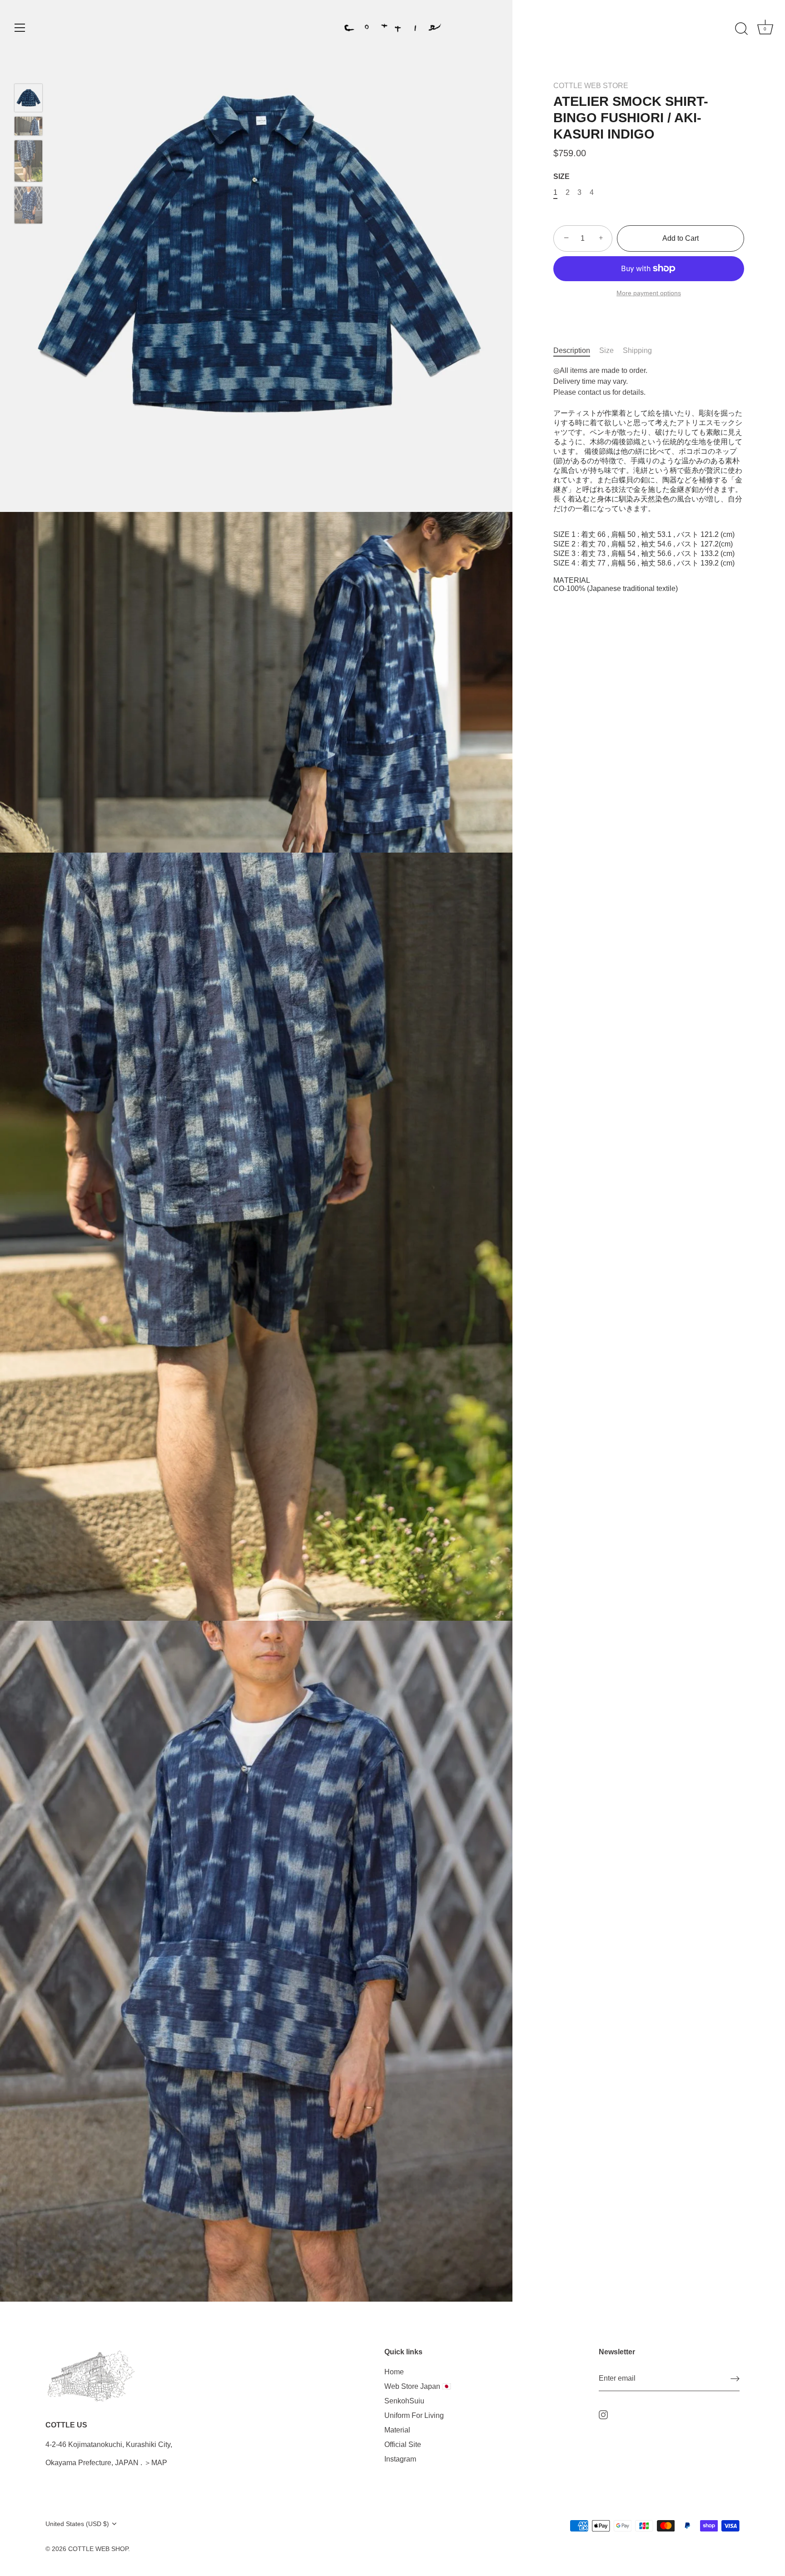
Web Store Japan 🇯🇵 (418, 2386)
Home (394, 2371)
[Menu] (20, 28)
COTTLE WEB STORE (591, 86)
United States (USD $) (77, 2524)
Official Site (403, 2444)
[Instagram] (603, 2415)
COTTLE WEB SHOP (98, 2549)
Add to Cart (681, 238)
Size (606, 350)
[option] (28, 99)
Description (572, 350)
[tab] (576, 351)
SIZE (561, 176)
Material (397, 2430)
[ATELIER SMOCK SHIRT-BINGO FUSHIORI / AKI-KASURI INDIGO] (28, 98)
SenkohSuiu (404, 2400)
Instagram (400, 2459)
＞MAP (156, 2463)
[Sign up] (735, 2379)
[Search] (741, 29)
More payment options (649, 293)
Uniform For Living (414, 2415)
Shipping (637, 350)
